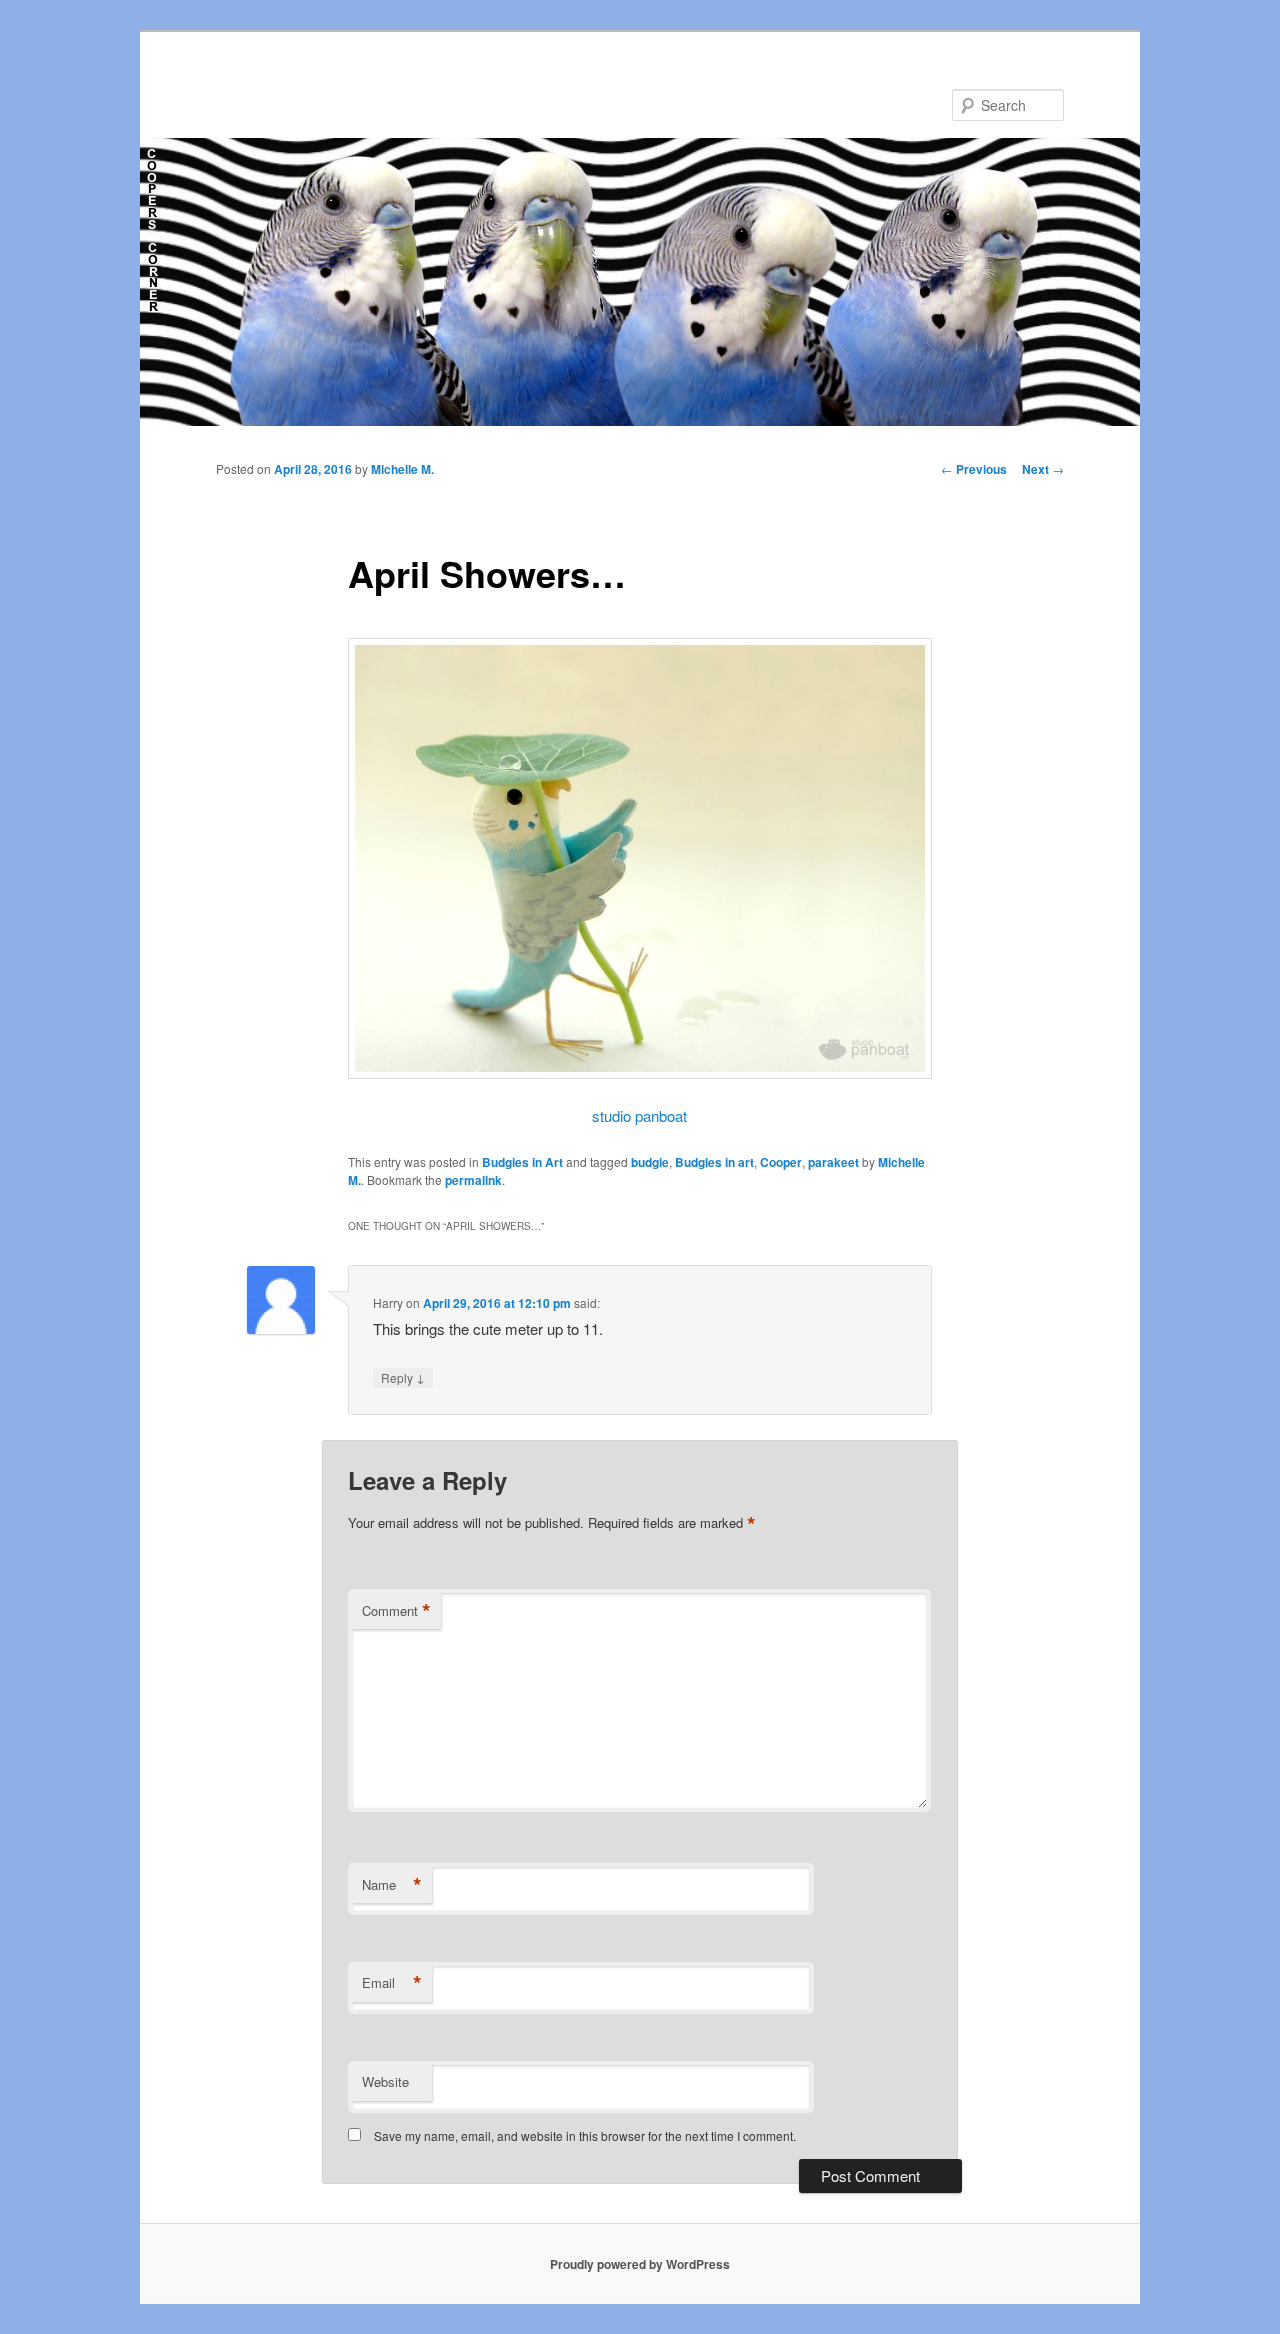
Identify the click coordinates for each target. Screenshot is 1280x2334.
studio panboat (639, 1115)
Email (392, 1983)
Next (1043, 469)
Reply (403, 1377)
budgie (650, 1162)
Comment (396, 1611)
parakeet (833, 1162)
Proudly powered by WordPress (640, 2264)
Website (385, 2081)
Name (392, 1885)
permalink (473, 1180)
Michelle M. (402, 469)
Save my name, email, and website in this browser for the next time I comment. (585, 2135)
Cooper (781, 1162)
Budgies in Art (522, 1162)
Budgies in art (714, 1162)
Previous (974, 469)
